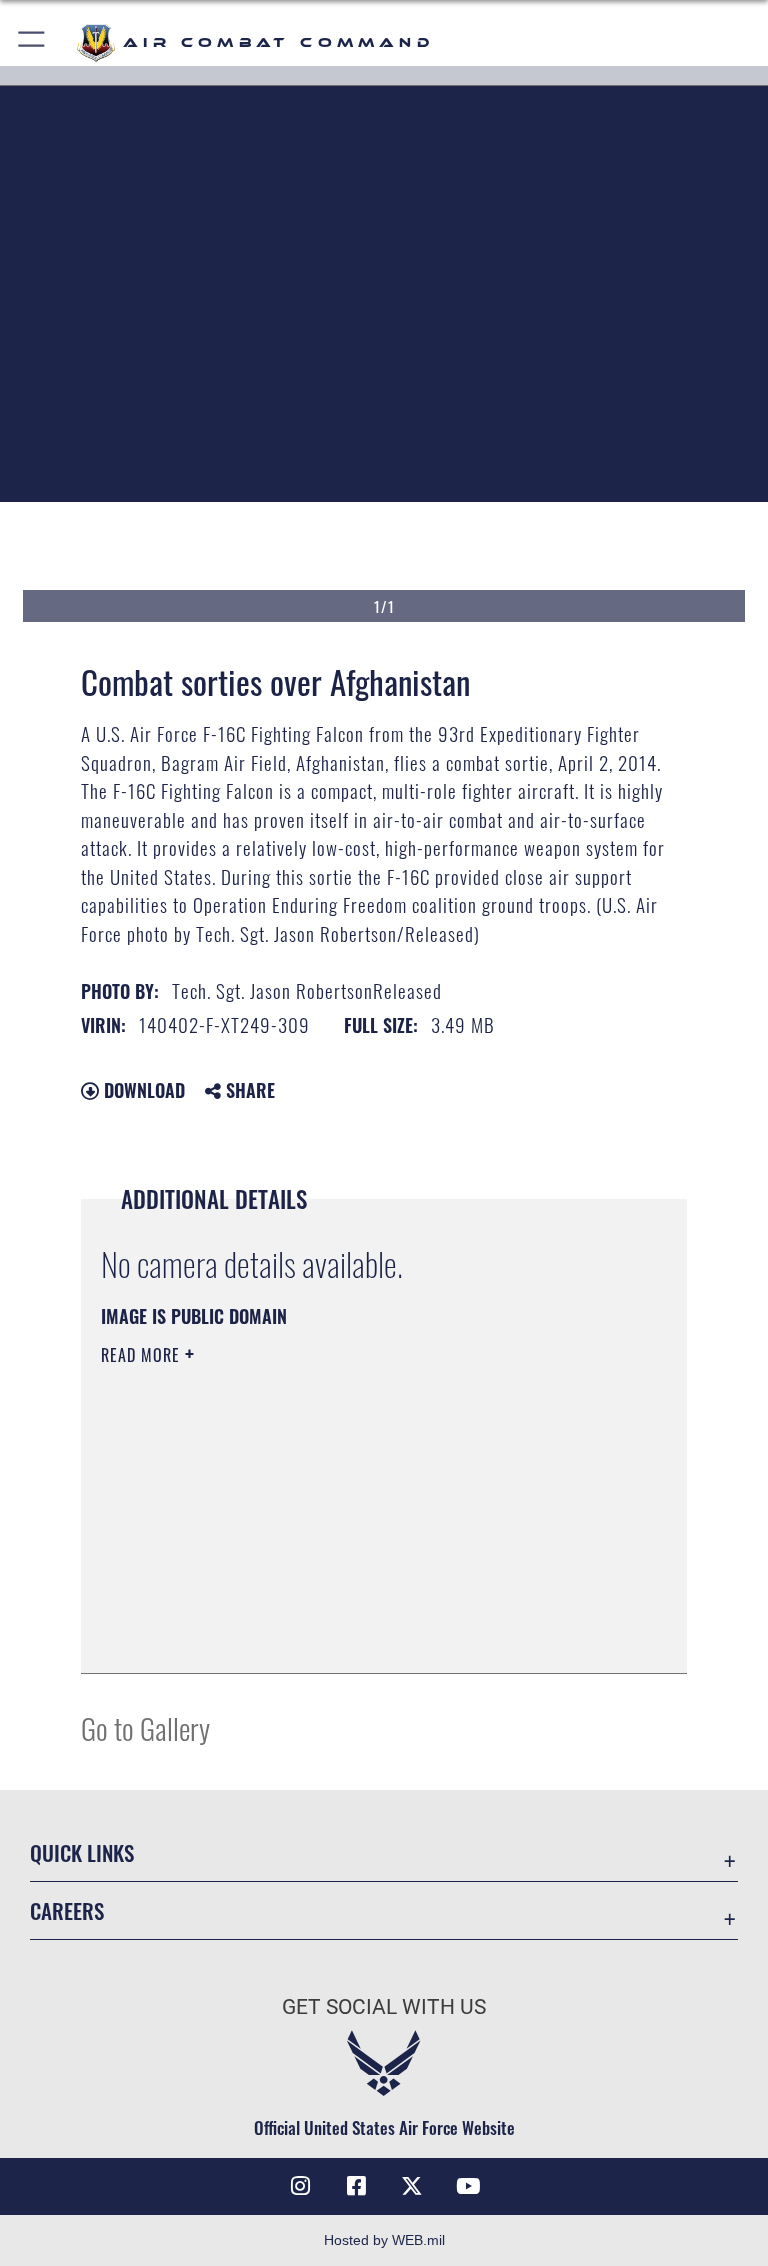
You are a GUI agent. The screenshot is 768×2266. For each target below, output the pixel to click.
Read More (143, 1355)
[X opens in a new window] (412, 2186)
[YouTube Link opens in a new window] (468, 2186)
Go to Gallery (145, 1727)
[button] (32, 42)
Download (142, 1090)
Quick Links (82, 1852)
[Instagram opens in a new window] (300, 2186)
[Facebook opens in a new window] (356, 2186)
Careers (67, 1910)
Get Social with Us (384, 2007)
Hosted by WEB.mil (384, 2240)
